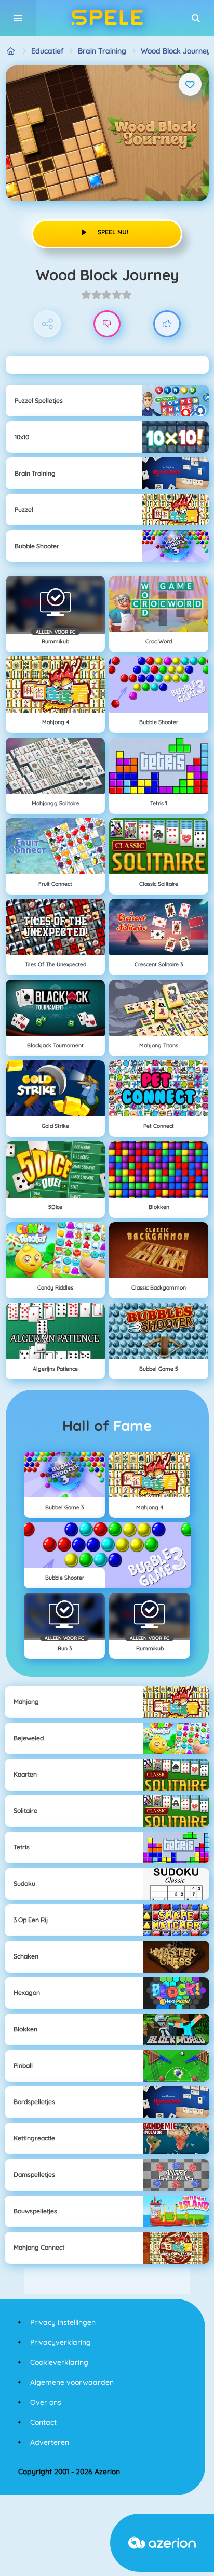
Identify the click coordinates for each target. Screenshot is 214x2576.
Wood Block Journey (176, 51)
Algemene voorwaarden (72, 2382)
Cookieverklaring (59, 2362)
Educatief (47, 51)
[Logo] (107, 18)
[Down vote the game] (107, 324)
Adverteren (50, 2442)
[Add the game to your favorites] (190, 84)
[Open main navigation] (18, 18)
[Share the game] (48, 324)
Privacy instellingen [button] (63, 2322)
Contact (43, 2422)
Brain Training (102, 51)
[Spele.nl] (11, 51)
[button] (196, 18)
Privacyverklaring (61, 2342)
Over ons (46, 2402)
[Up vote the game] (167, 324)
